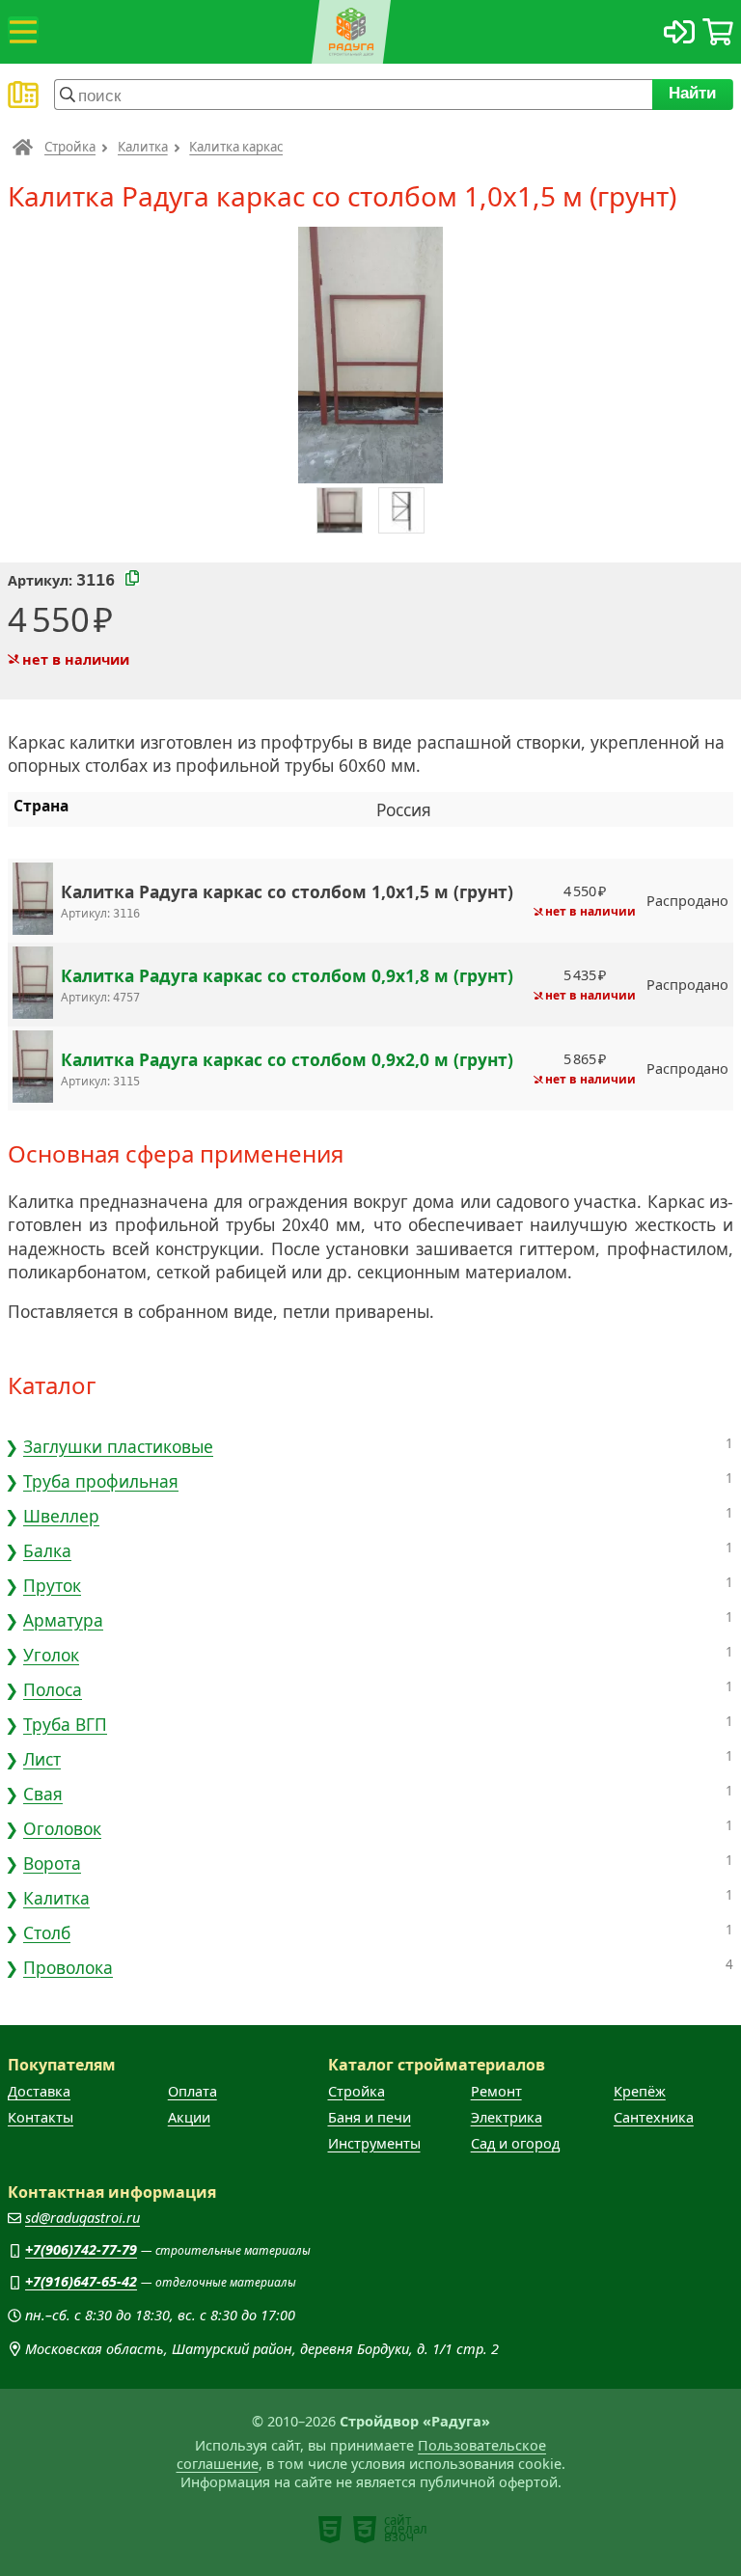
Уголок (51, 1655)
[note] (330, 2530)
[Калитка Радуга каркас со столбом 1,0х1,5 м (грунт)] (32, 901)
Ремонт (496, 2091)
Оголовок (62, 1828)
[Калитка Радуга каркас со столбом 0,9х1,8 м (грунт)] (32, 985)
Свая (43, 1794)
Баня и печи (370, 2117)
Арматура (63, 1620)
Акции (189, 2117)
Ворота (52, 1863)
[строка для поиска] (353, 95)
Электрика (507, 2117)
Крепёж (640, 2091)
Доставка (39, 2091)
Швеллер (61, 1516)
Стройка (70, 147)
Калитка (143, 147)
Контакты (41, 2117)
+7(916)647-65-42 (81, 2281)
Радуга (23, 147)
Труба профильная (101, 1481)
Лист (42, 1759)
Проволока (68, 1967)
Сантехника (654, 2117)
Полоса (53, 1689)
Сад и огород (515, 2143)
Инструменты (374, 2143)
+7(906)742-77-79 (81, 2249)
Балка (47, 1550)
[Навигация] (23, 32)
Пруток (52, 1585)
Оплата (192, 2091)
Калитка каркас (236, 147)
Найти (693, 93)
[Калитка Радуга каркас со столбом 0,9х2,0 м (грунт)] (32, 1069)
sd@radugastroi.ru (82, 2218)
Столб (47, 1932)
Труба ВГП (65, 1724)
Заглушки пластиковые (118, 1446)
